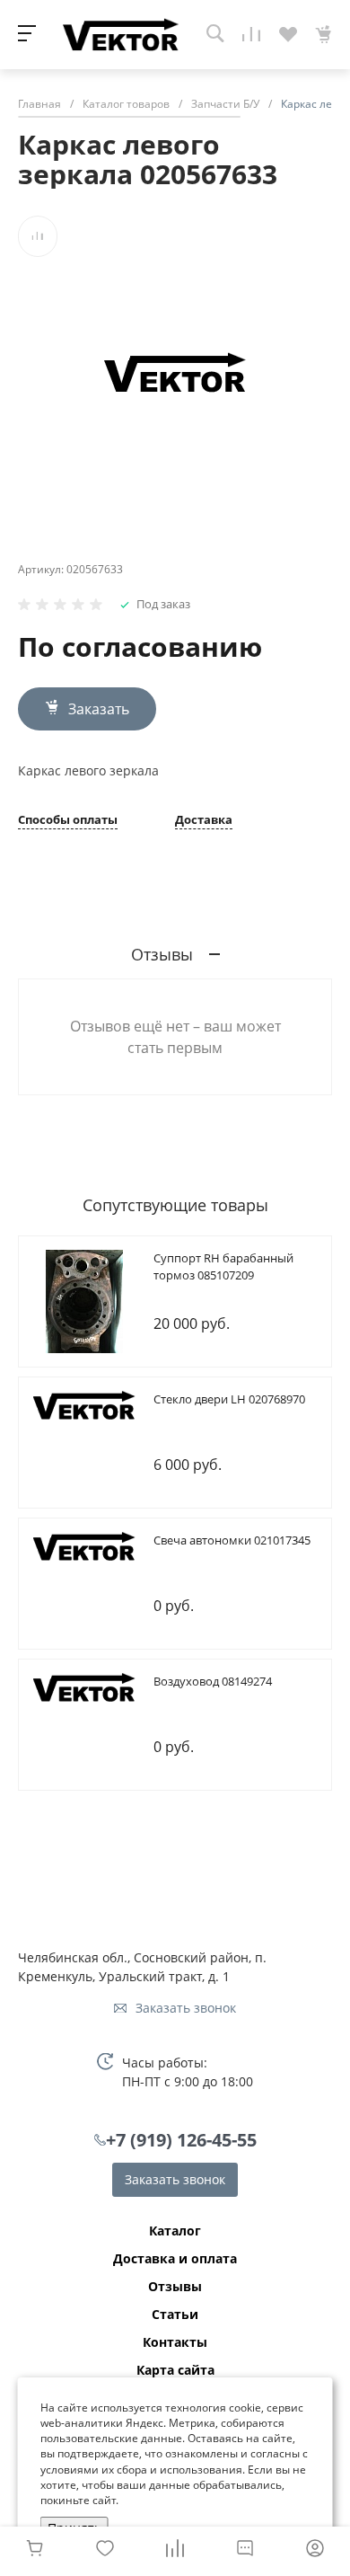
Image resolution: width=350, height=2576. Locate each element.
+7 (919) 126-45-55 (181, 2140)
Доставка (204, 821)
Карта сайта (175, 2370)
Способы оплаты (68, 821)
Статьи (175, 2315)
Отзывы (175, 2287)
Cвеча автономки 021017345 (232, 1540)
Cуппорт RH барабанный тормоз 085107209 (223, 1267)
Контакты (175, 2342)
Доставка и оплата (175, 2259)
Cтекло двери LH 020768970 (229, 1399)
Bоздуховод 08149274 (213, 1681)
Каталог (175, 2231)
